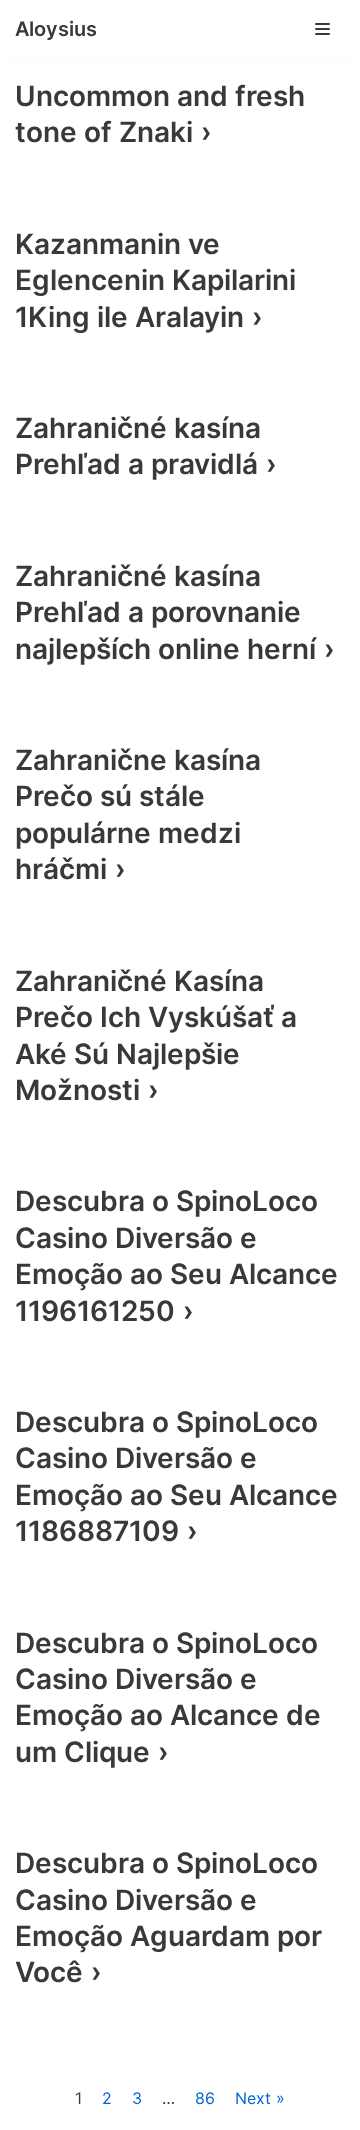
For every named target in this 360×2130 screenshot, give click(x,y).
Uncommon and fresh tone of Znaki (160, 114)
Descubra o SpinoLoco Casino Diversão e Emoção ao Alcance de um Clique (168, 1697)
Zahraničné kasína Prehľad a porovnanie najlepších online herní (165, 612)
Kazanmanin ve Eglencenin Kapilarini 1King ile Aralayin (155, 280)
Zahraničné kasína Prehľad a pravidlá (138, 446)
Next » (260, 2098)
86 (205, 2098)
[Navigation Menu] (322, 29)
